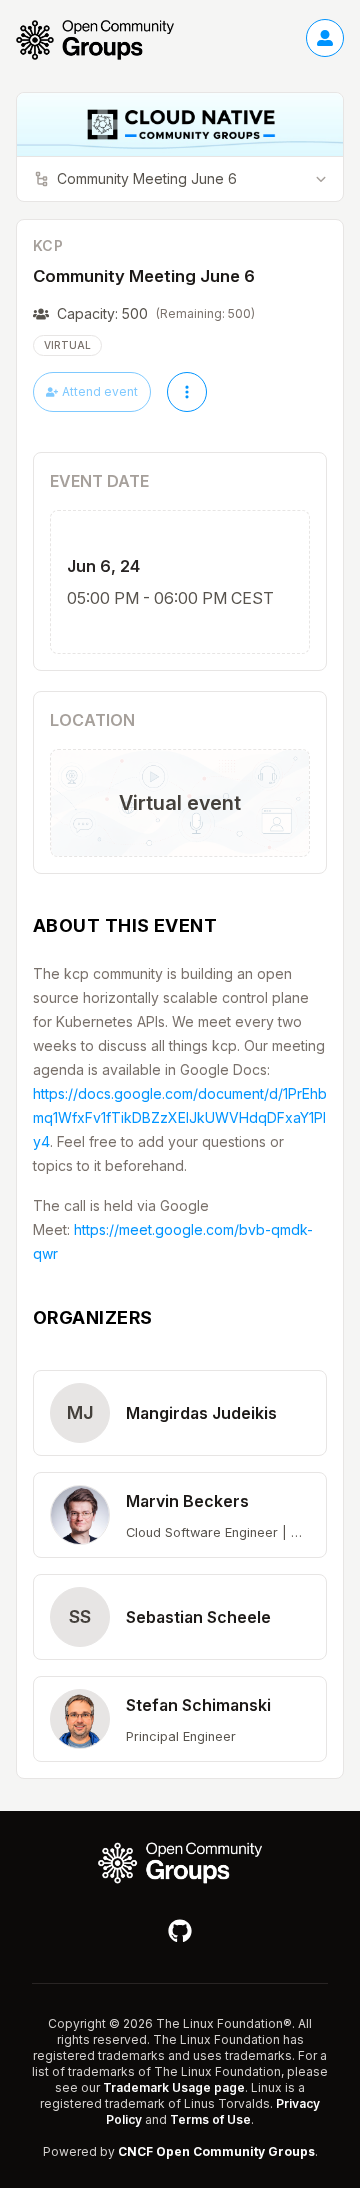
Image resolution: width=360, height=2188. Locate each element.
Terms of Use (210, 2119)
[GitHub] (180, 1931)
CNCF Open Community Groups (216, 2151)
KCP (48, 245)
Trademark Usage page (174, 2087)
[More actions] (187, 392)
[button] (180, 1413)
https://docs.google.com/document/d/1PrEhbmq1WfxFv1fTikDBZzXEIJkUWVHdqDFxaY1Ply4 (180, 1117)
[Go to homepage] (105, 40)
